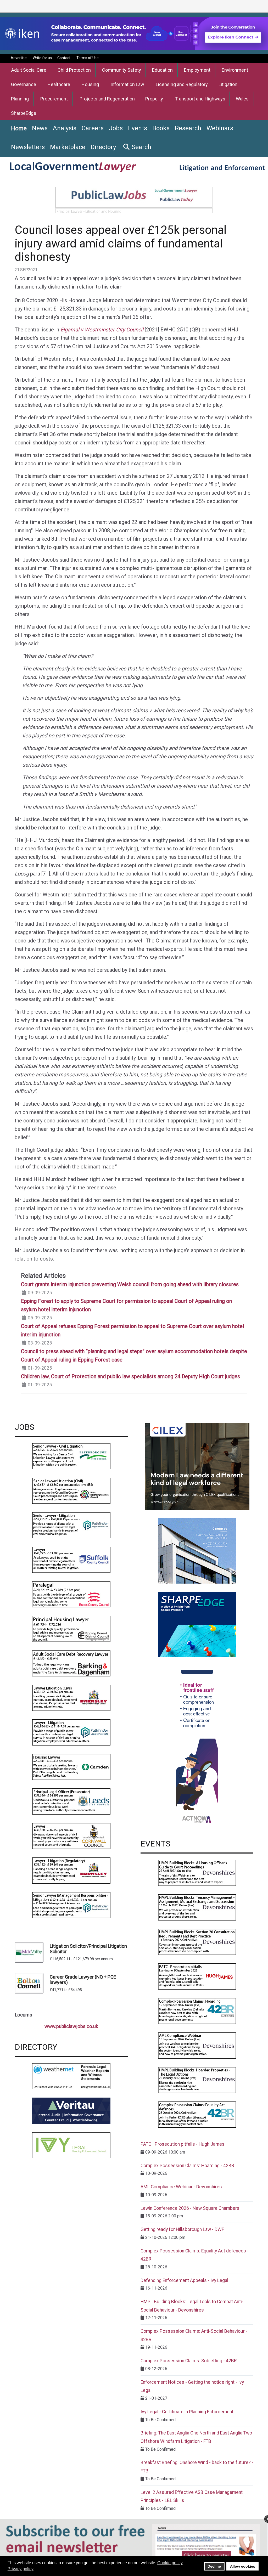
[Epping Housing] (71, 1628)
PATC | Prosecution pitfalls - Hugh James (183, 2144)
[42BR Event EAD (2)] (197, 2114)
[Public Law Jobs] (134, 200)
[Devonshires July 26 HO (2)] (197, 1872)
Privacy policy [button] (21, 2569)
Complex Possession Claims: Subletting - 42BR (189, 2361)
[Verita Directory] (71, 2111)
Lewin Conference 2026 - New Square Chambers (190, 2208)
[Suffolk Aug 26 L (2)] (71, 1559)
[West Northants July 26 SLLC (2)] (71, 1490)
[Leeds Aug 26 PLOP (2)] (71, 1801)
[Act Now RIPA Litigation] (197, 1748)
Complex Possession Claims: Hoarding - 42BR (187, 2166)
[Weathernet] (71, 2076)
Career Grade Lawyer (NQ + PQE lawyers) (83, 1980)
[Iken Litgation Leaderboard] (134, 33)
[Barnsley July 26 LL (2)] (71, 1697)
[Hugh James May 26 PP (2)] (197, 1976)
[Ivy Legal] (71, 2145)
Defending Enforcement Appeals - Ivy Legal (184, 2280)
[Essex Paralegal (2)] (71, 1594)
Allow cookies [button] (243, 2566)
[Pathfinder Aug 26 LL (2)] (71, 1732)
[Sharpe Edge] (197, 1624)
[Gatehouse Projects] (197, 1550)
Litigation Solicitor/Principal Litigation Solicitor (88, 1949)
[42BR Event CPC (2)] (197, 2011)
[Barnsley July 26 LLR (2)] (71, 1870)
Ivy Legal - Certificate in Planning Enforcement (187, 2412)
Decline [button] (214, 2566)
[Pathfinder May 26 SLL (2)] (71, 1525)
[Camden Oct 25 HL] (71, 1767)
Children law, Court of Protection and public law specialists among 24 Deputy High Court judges (130, 1376)
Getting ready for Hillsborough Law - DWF (182, 2229)
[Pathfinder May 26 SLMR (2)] (71, 1905)
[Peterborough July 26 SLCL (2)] (71, 1456)
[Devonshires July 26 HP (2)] (197, 2080)
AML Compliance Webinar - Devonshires (181, 2187)
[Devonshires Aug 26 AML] (197, 2045)
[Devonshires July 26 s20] (197, 1942)
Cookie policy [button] (170, 2563)
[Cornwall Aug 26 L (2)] (71, 1836)
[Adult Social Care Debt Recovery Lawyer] (71, 1663)
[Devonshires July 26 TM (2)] (197, 1907)
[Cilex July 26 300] (197, 1466)
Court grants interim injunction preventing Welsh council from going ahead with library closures (130, 1284)
